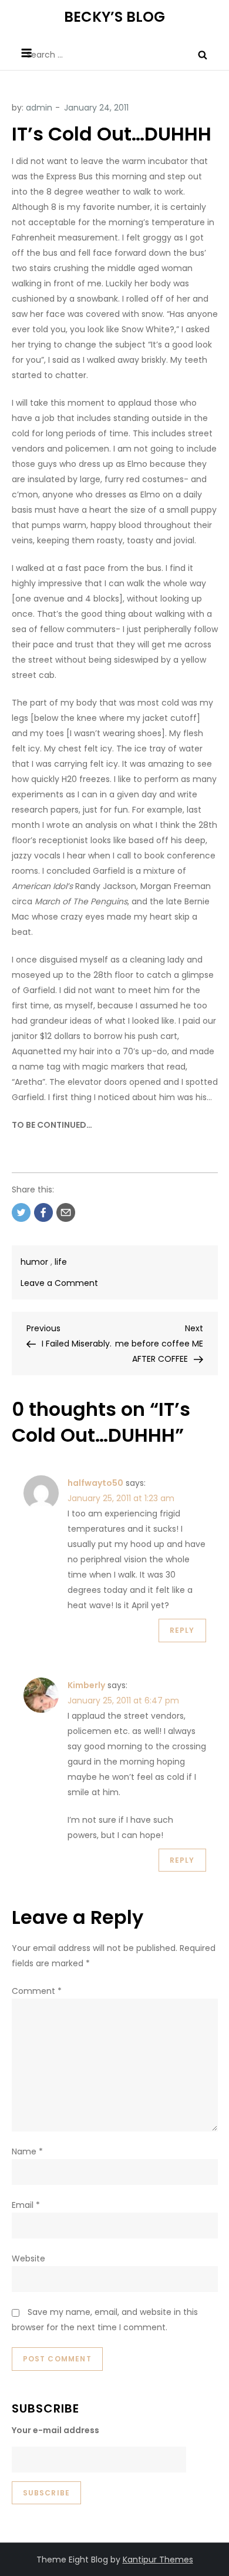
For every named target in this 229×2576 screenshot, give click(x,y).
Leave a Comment (59, 1283)
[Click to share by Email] (66, 1212)
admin (39, 108)
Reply (182, 1630)
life (61, 1262)
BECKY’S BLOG (114, 17)
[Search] (203, 55)
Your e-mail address (55, 2430)
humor (34, 1262)
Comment (37, 1991)
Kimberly (86, 1685)
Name (27, 2151)
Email (26, 2205)
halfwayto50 (95, 1483)
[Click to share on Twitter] (21, 1212)
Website (28, 2258)
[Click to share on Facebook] (43, 1212)
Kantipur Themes (158, 2560)
